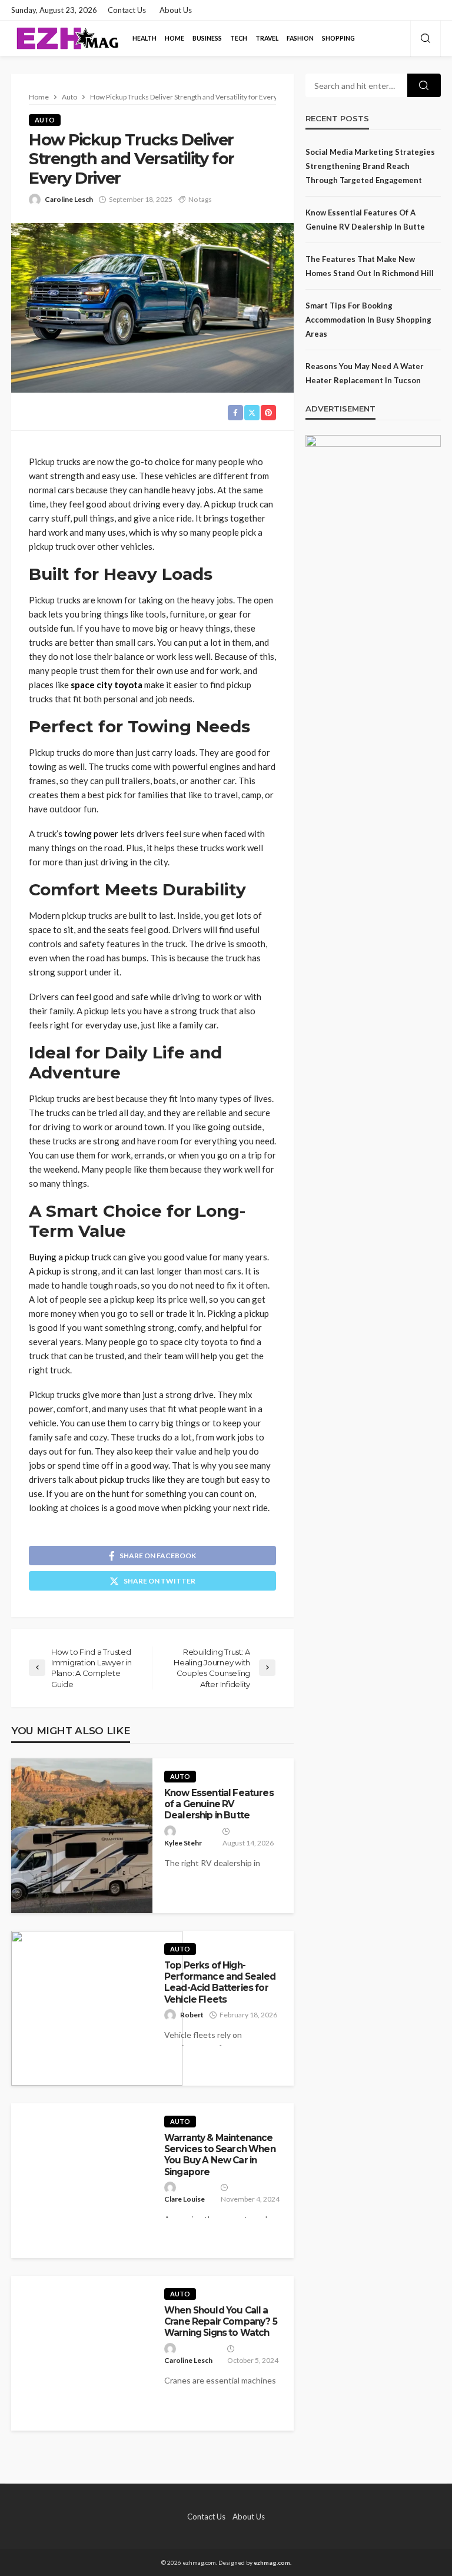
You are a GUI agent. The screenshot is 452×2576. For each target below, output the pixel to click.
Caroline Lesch (69, 199)
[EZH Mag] (67, 38)
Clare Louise (185, 2199)
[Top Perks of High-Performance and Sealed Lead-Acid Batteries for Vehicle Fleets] (97, 2008)
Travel (267, 38)
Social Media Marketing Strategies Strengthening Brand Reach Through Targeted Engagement (370, 166)
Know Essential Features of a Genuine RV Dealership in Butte (219, 1804)
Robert (192, 2015)
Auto (45, 120)
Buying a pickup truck (70, 1257)
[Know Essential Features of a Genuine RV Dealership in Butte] (82, 1836)
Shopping (338, 38)
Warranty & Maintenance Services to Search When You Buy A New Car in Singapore (220, 2155)
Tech (239, 38)
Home (175, 38)
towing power (91, 834)
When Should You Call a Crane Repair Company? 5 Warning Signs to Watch (221, 2322)
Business (207, 38)
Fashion (300, 38)
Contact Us (127, 10)
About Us (176, 10)
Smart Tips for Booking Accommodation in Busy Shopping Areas (368, 320)
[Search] (426, 39)
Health (144, 38)
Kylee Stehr (183, 1843)
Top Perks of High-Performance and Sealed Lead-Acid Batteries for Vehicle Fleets (220, 1982)
